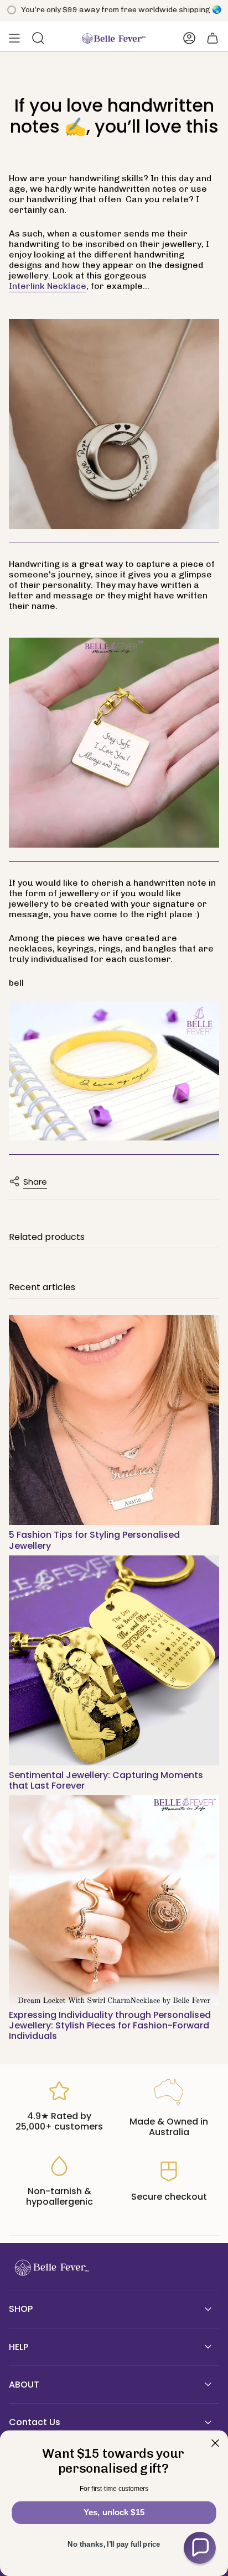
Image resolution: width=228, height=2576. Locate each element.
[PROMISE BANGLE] (114, 1071)
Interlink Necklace (48, 286)
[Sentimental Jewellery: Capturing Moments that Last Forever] (114, 1660)
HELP (19, 2347)
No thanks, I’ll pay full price (114, 2545)
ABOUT (24, 2385)
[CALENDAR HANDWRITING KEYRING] (114, 743)
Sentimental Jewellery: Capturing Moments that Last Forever (106, 1780)
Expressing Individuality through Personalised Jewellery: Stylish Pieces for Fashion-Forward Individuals (110, 2025)
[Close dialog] (215, 2443)
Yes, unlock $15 (114, 2512)
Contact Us (35, 2422)
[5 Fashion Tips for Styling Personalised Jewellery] (114, 1420)
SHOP (21, 2309)
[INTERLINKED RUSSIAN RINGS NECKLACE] (114, 424)
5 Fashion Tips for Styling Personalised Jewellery (94, 1540)
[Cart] (213, 38)
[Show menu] (14, 38)
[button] (200, 2548)
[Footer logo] (50, 2268)
